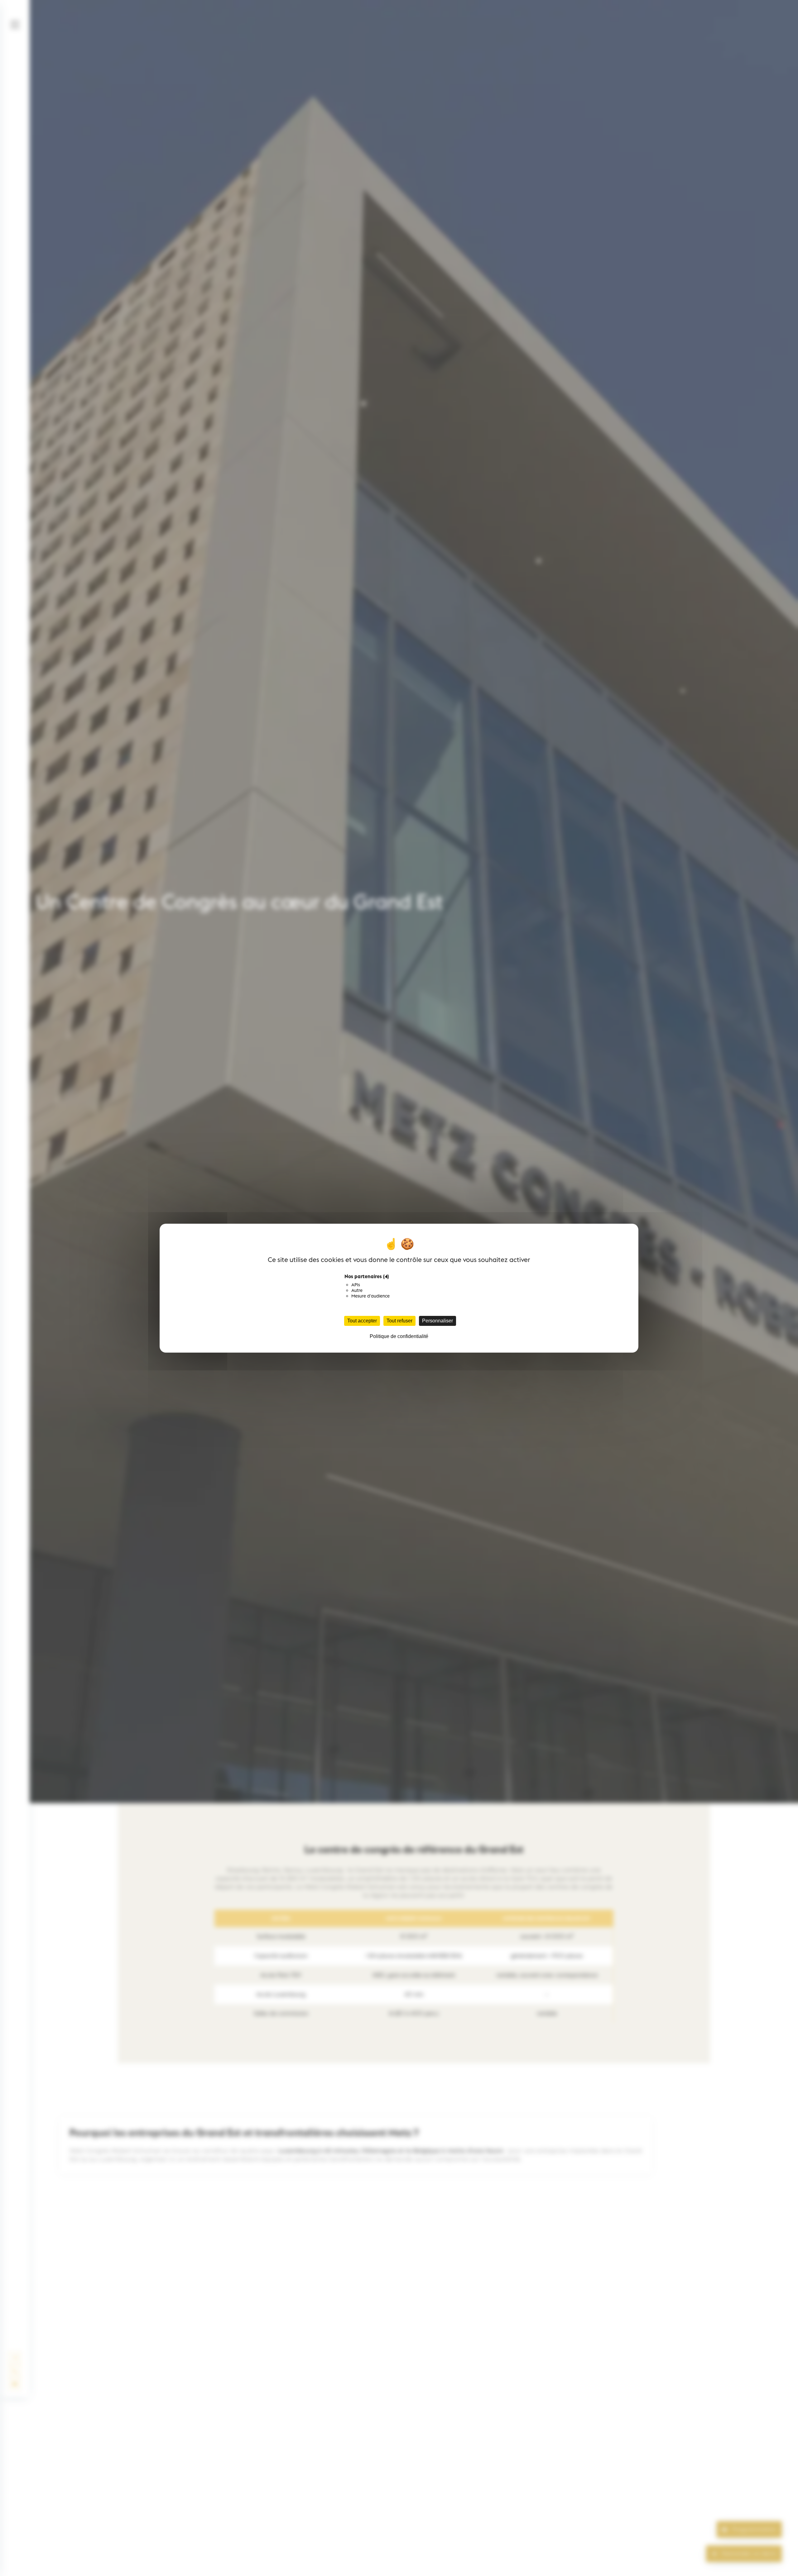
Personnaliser (437, 1321)
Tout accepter (362, 1321)
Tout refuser (399, 1321)
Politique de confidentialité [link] (399, 1336)
